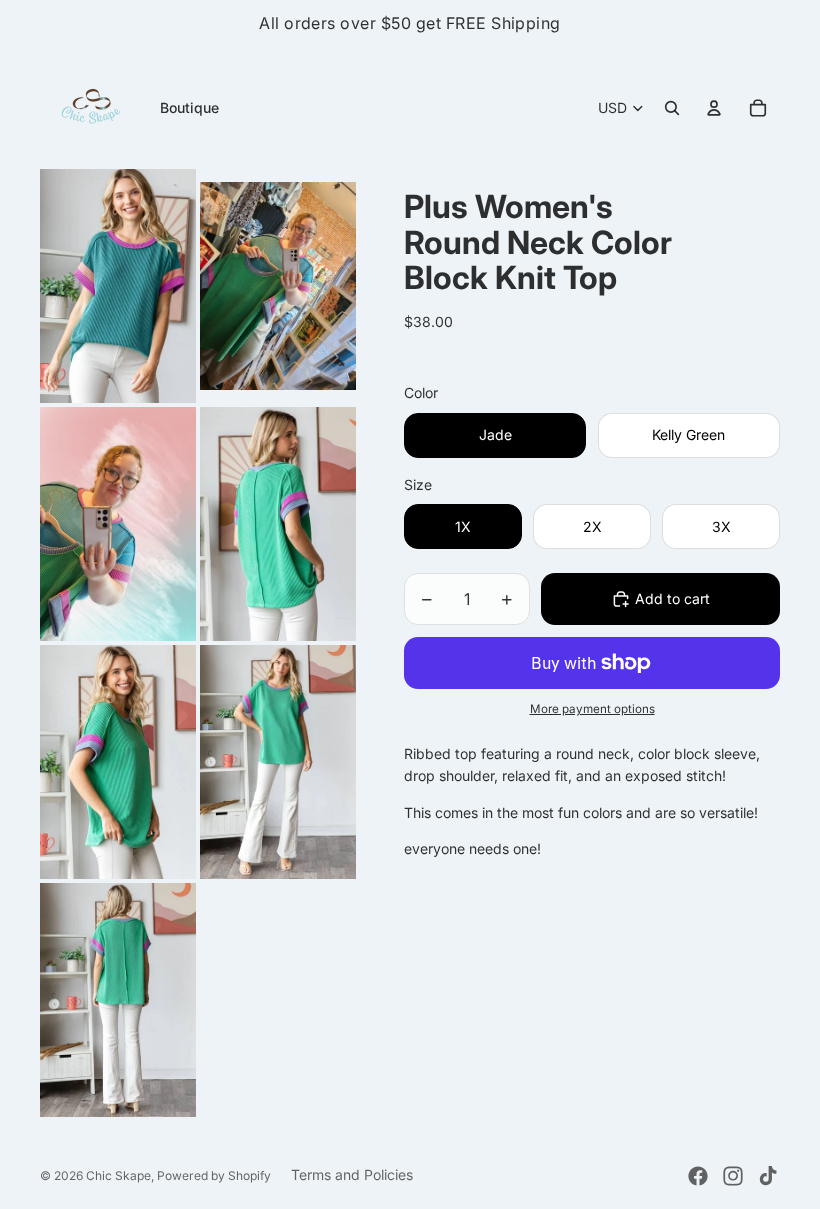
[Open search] (672, 108)
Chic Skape (118, 1175)
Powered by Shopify (214, 1175)
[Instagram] (733, 1176)
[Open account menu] (714, 108)
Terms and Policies (352, 1174)
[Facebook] (698, 1176)
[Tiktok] (768, 1176)
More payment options (592, 709)
